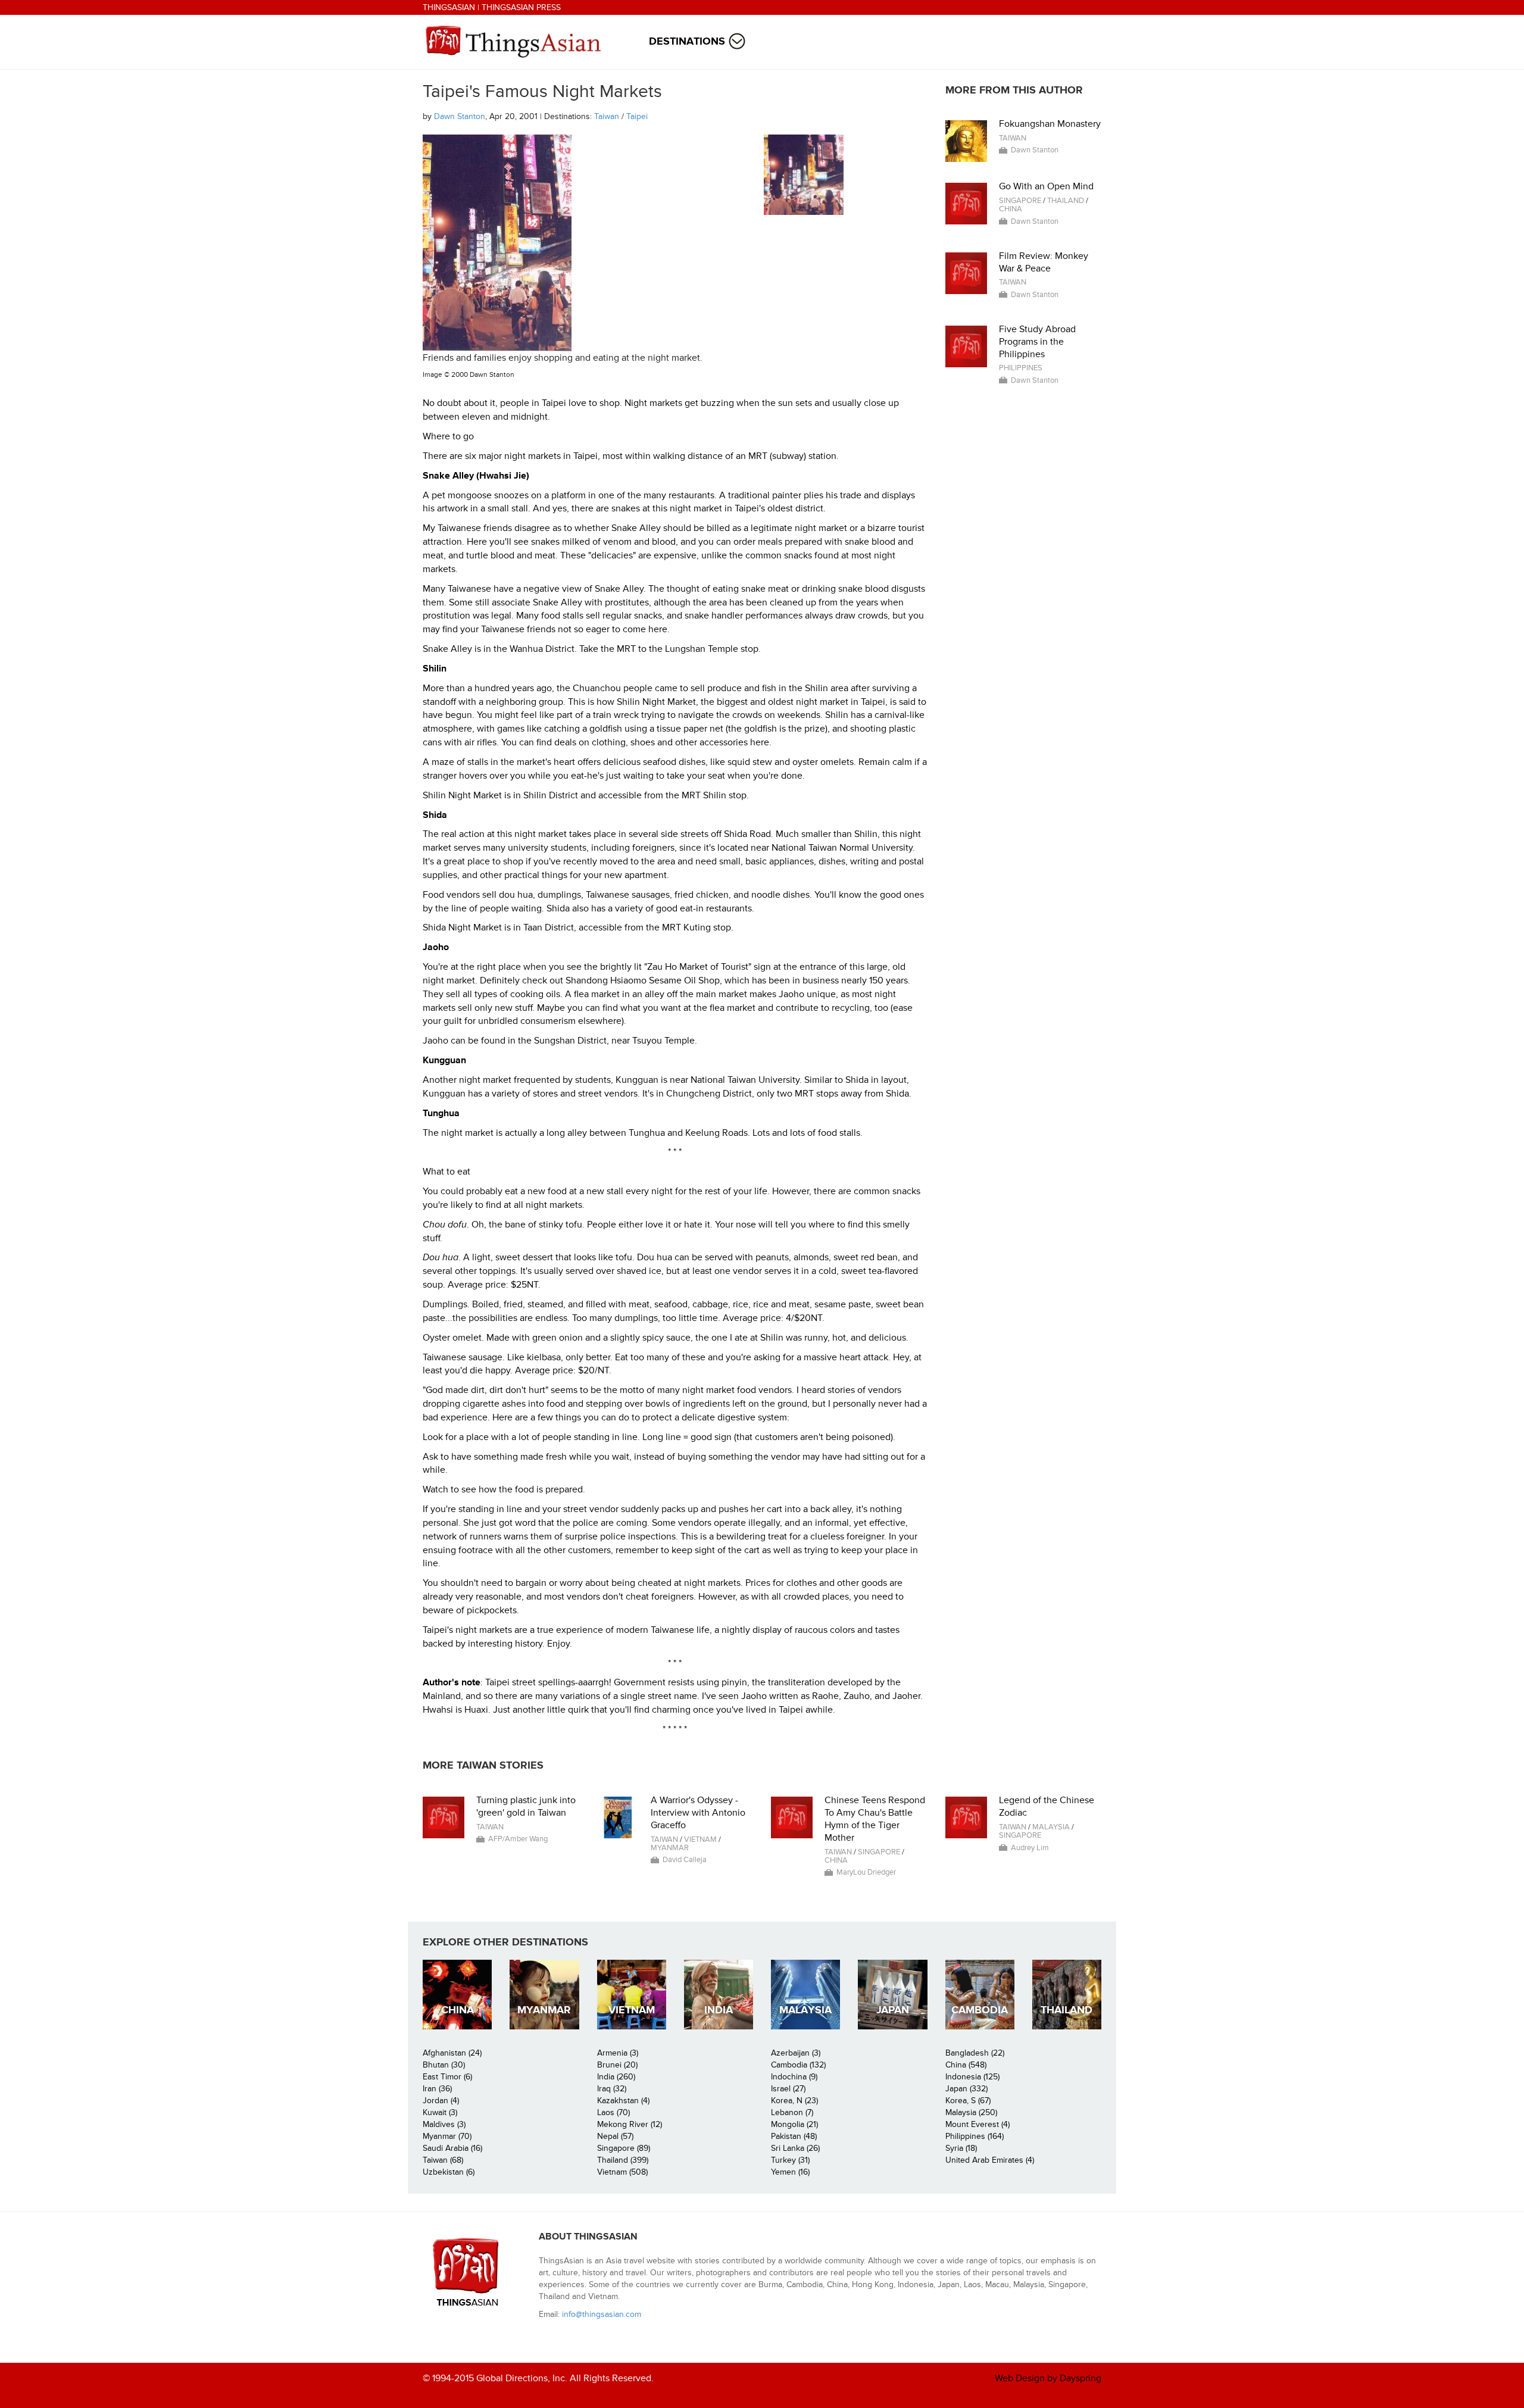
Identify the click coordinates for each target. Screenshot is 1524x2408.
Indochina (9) (794, 2077)
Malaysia (1051, 1827)
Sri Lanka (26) (795, 2148)
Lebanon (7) (792, 2112)
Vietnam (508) (622, 2172)
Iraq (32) (612, 2089)
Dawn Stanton (460, 116)
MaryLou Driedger (866, 1872)
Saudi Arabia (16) (452, 2148)
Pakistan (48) (794, 2136)
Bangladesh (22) (975, 2053)
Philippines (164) (975, 2136)
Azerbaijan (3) (796, 2053)
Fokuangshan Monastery (1050, 124)
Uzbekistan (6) (449, 2172)
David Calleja (685, 1860)
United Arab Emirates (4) (990, 2160)
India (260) (616, 2077)
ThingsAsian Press (521, 7)
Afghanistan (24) (452, 2053)
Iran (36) (437, 2089)
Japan (893, 2010)
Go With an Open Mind (1046, 186)
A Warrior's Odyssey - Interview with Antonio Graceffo (698, 1813)
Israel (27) (788, 2089)
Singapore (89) (624, 2148)
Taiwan (607, 116)
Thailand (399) (623, 2160)
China (1011, 209)
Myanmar (670, 1848)
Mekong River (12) (630, 2124)
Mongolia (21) (794, 2124)
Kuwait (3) (440, 2112)
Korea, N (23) (794, 2101)
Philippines (1021, 368)
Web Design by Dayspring (1048, 2378)
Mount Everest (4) (978, 2124)
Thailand (1066, 201)
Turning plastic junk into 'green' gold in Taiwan (526, 1806)
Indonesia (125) (972, 2077)
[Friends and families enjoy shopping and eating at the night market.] (804, 175)
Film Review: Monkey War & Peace (1044, 262)
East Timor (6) (447, 2077)
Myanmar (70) (447, 2136)
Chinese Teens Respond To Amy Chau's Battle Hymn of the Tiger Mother (875, 1819)
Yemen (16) (790, 2172)
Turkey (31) (790, 2160)
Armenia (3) (618, 2053)
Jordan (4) (441, 2101)
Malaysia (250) (971, 2112)
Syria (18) (961, 2148)
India (719, 2010)
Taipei (637, 116)
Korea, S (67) (968, 2101)
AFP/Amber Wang (518, 1839)
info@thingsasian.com (602, 2314)
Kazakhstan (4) (623, 2101)
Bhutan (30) (444, 2065)
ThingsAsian (449, 7)
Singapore (1020, 201)
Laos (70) (613, 2112)
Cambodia (980, 2010)
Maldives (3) (444, 2124)
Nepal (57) (615, 2136)
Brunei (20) (617, 2065)
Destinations (687, 41)
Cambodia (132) (798, 2065)
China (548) (966, 2065)
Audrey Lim (1030, 1848)
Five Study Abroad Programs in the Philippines (1037, 342)
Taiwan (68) (443, 2160)
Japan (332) (966, 2089)
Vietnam (700, 1839)
